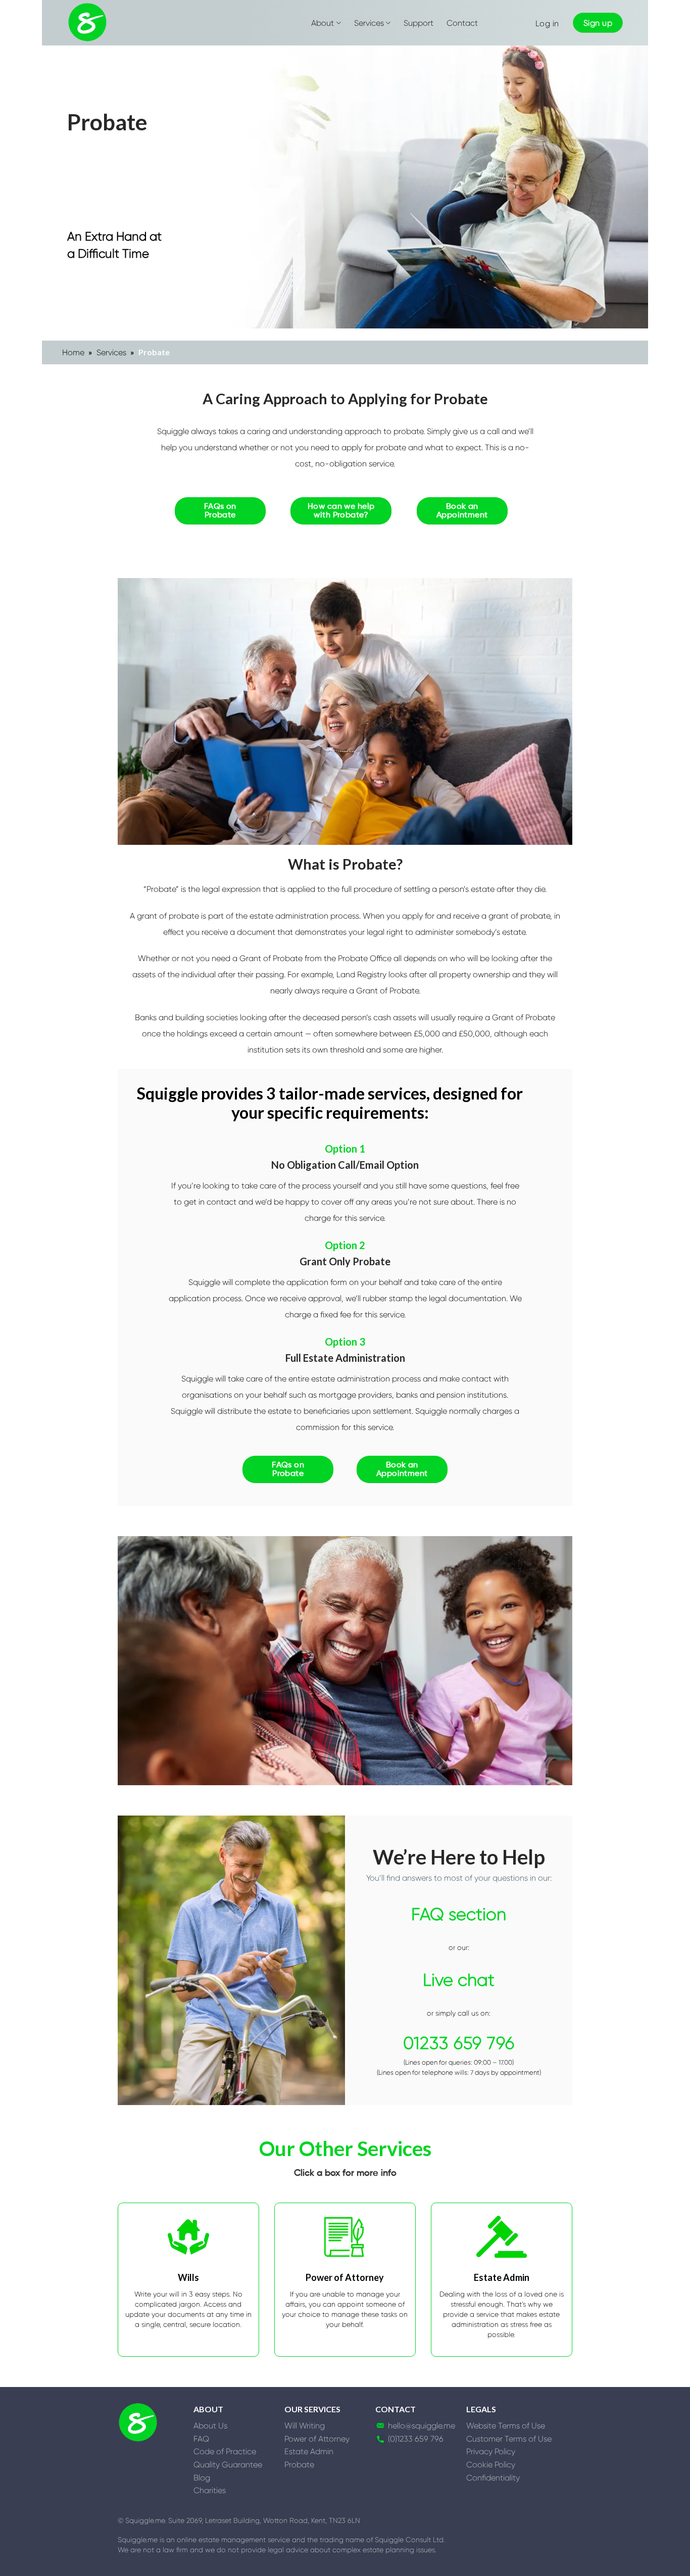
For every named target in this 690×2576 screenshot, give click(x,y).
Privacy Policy (491, 2451)
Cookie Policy (491, 2465)
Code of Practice (225, 2451)
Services (369, 23)
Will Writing (305, 2426)
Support (418, 23)
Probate (299, 2465)
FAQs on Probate (220, 511)
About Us (210, 2426)
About (323, 23)
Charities (210, 2490)
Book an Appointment (462, 511)
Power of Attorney (317, 2439)
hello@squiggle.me (422, 2426)
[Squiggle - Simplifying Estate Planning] (87, 23)
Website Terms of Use (506, 2426)
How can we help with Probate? (341, 511)
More (345, 2350)
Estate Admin (309, 2451)
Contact (462, 23)
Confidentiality (493, 2478)
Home (73, 352)
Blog (202, 2478)
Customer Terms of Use (509, 2439)
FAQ (201, 2439)
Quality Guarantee (228, 2465)
